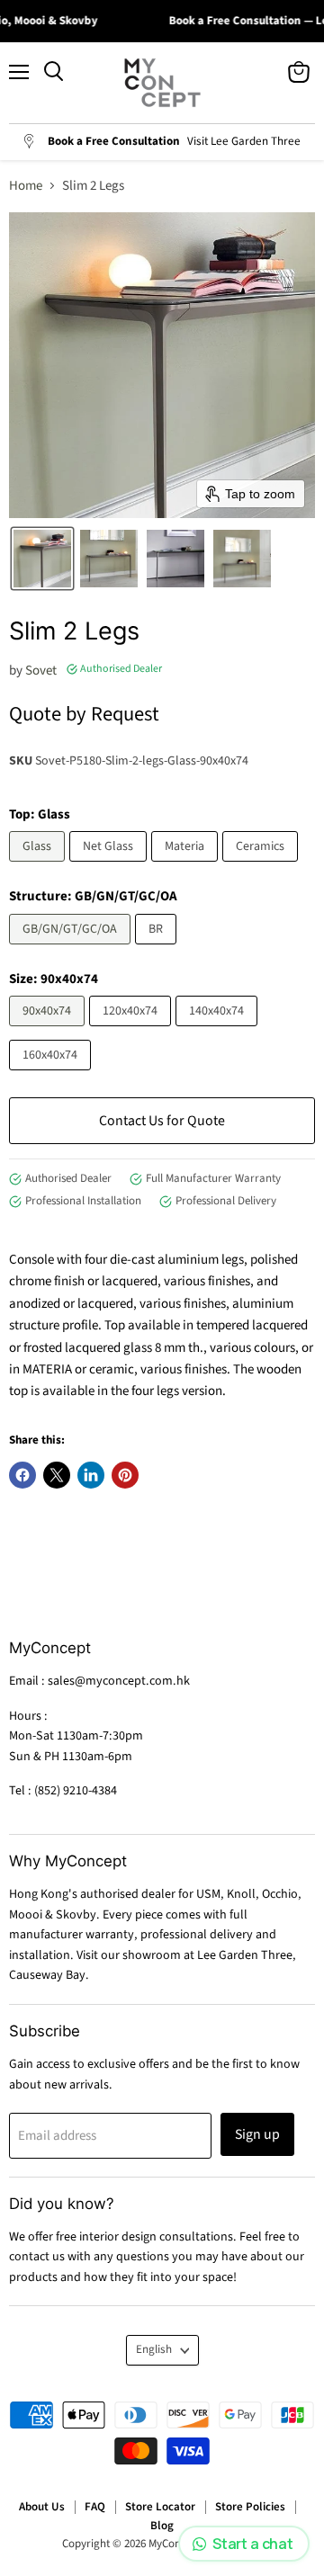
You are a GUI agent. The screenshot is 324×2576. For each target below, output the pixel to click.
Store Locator (160, 2507)
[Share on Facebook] (22, 1475)
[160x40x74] (52, 1075)
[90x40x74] (49, 1031)
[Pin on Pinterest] (125, 1475)
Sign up (257, 2134)
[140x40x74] (219, 1031)
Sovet (41, 671)
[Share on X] (57, 1475)
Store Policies (250, 2507)
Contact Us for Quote (162, 1121)
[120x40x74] (132, 1031)
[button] (42, 559)
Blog (162, 2526)
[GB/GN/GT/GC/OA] (72, 949)
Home (26, 186)
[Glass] (39, 867)
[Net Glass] (110, 867)
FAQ (95, 2507)
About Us (42, 2507)
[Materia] (187, 867)
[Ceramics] (262, 867)
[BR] (158, 949)
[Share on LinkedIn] (91, 1475)
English (154, 2349)
